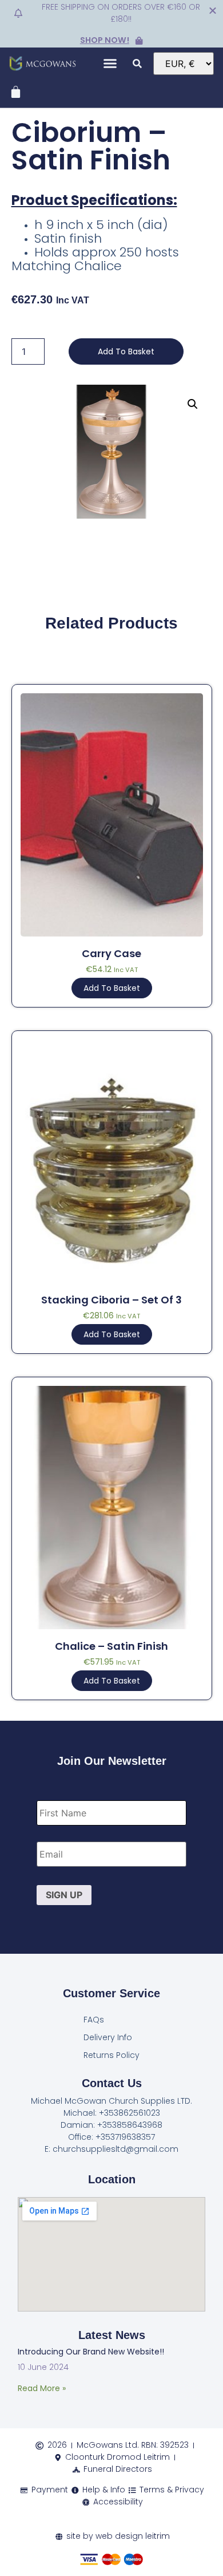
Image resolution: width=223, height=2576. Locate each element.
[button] (110, 64)
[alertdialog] (111, 24)
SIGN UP (64, 1895)
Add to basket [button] (112, 988)
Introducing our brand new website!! (91, 2352)
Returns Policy (111, 2055)
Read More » (42, 2388)
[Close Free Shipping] (213, 10)
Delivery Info (108, 2037)
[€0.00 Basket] (16, 92)
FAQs (94, 2020)
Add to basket (126, 351)
